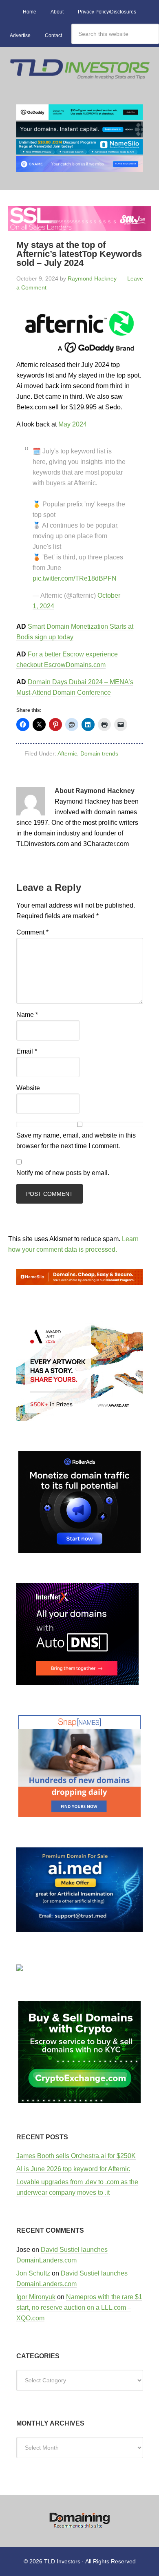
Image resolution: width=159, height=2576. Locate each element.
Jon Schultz (33, 2273)
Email (27, 1051)
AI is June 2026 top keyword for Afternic (73, 2169)
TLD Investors (79, 76)
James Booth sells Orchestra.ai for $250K (76, 2156)
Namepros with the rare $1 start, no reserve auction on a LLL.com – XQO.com (79, 2308)
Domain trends (99, 753)
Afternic (67, 753)
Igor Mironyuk (36, 2297)
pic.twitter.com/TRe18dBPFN (75, 578)
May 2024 (73, 424)
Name (27, 1015)
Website (28, 1088)
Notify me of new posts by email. (63, 1173)
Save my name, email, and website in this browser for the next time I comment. (76, 1141)
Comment (32, 932)
